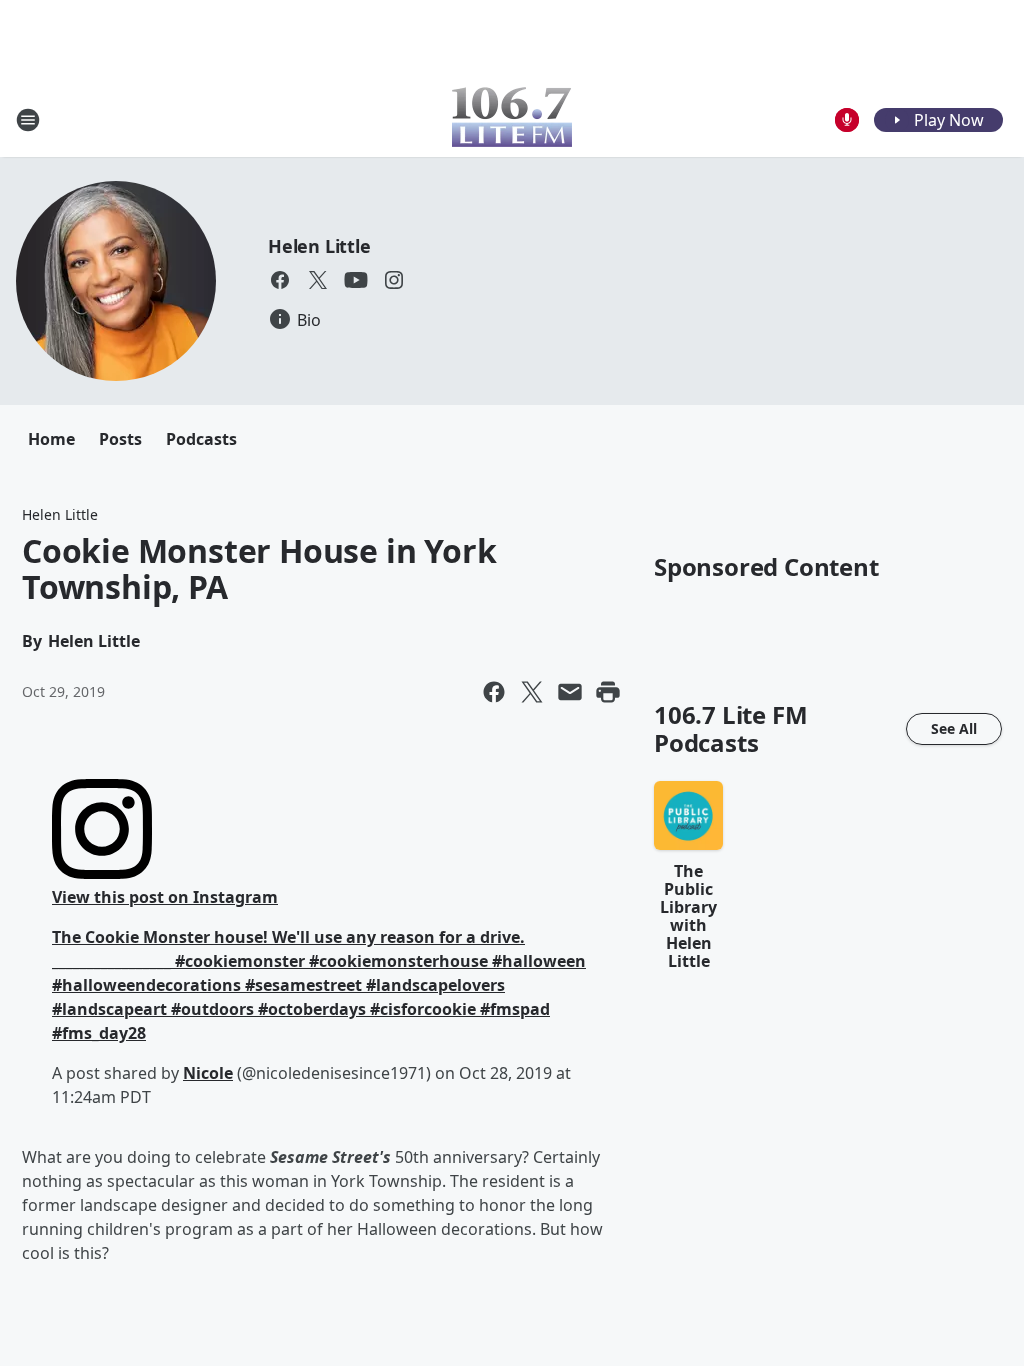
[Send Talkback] (847, 120)
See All (954, 728)
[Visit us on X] (318, 280)
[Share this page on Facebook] (494, 692)
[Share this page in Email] (570, 692)
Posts (120, 439)
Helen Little (319, 246)
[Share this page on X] (532, 692)
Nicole (208, 1073)
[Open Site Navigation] (28, 120)
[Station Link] (512, 119)
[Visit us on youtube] (356, 280)
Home (51, 439)
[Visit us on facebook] (280, 280)
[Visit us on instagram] (394, 280)
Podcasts (201, 439)
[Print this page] (608, 692)
